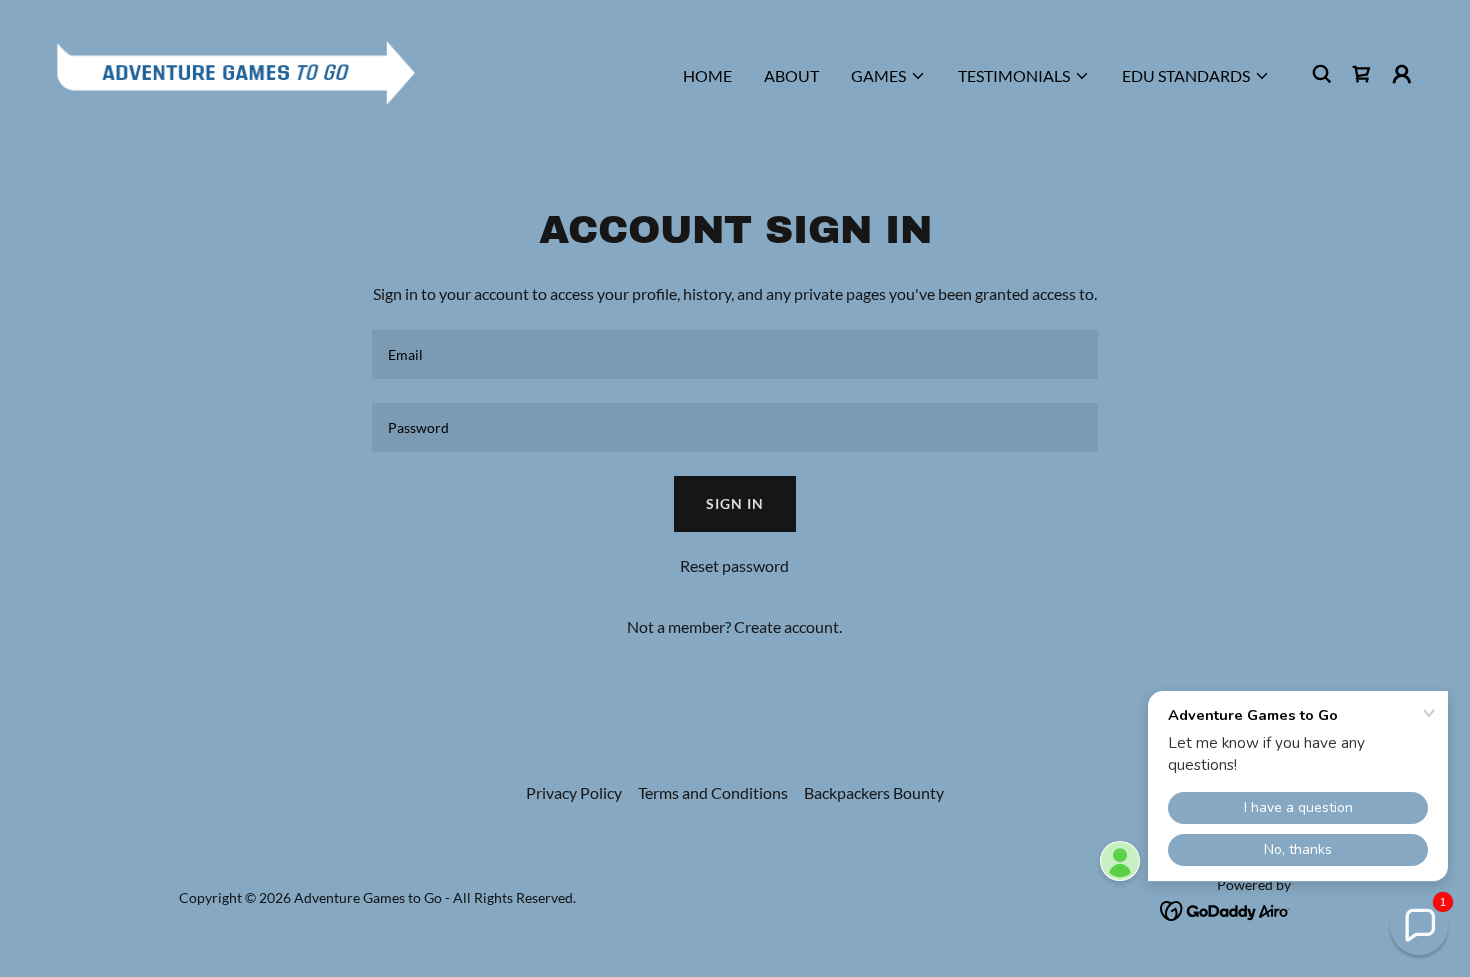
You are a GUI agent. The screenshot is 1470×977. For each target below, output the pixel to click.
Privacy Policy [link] (574, 792)
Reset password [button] (734, 565)
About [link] (791, 75)
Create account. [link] (788, 626)
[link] (236, 71)
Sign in (735, 503)
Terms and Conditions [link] (713, 792)
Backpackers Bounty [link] (874, 792)
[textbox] (734, 354)
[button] (888, 76)
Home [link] (707, 75)
